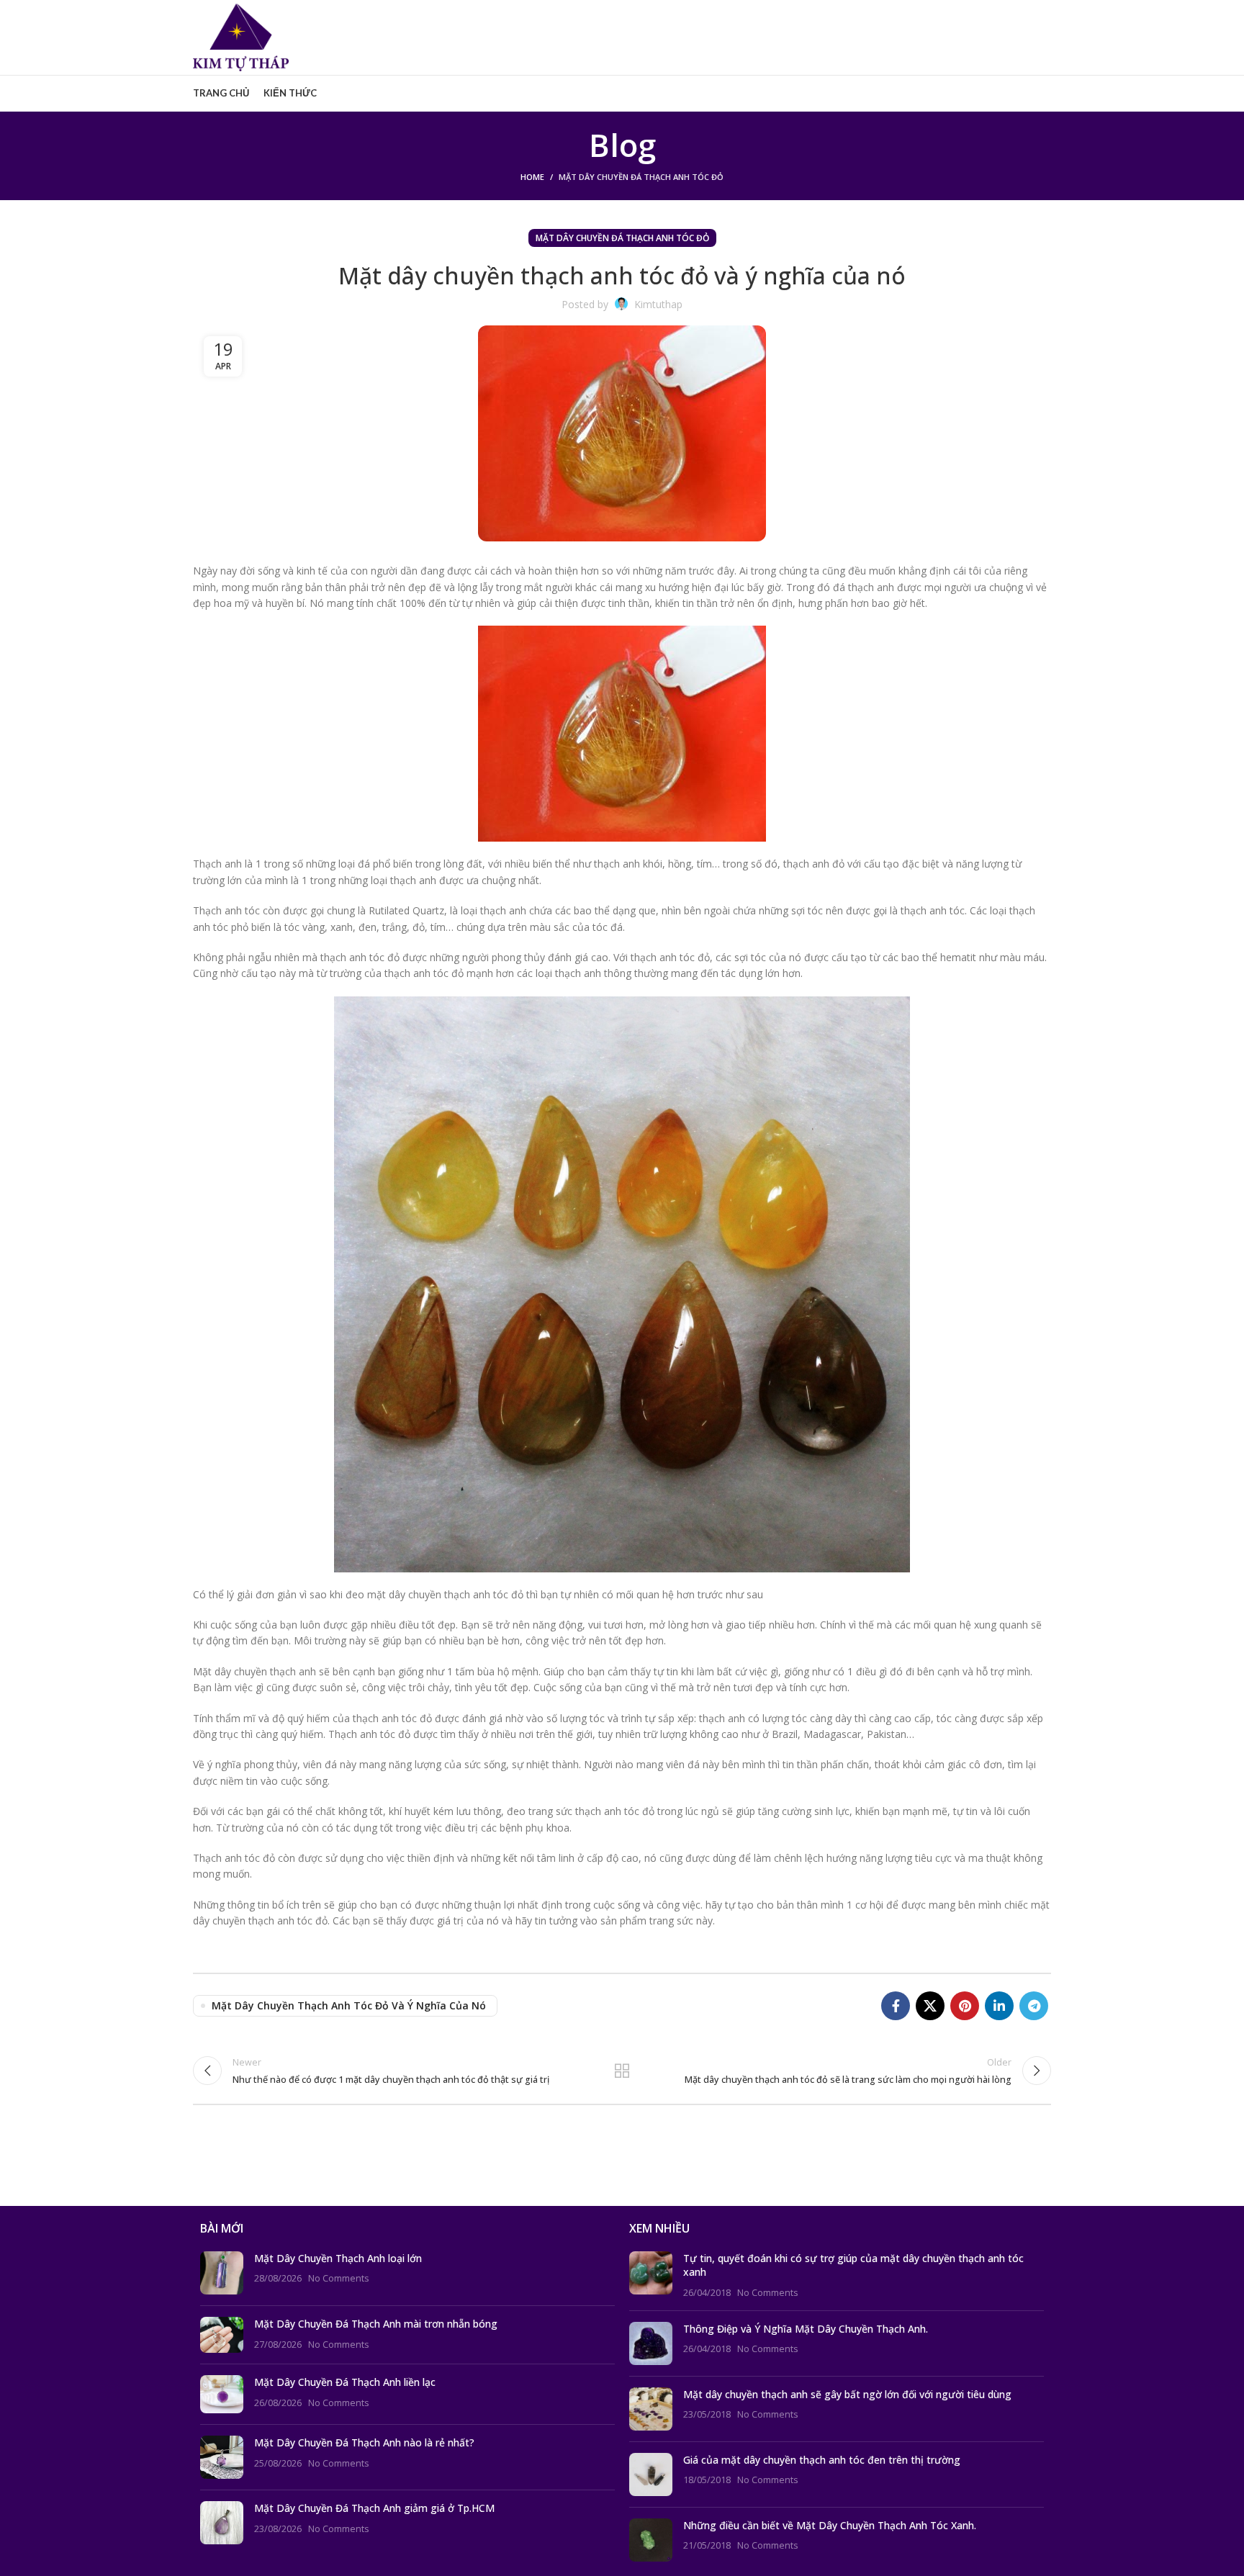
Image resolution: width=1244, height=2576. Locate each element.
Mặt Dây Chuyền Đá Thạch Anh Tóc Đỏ (641, 177)
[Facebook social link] (896, 2006)
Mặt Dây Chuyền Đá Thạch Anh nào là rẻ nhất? (364, 2442)
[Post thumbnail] (222, 2273)
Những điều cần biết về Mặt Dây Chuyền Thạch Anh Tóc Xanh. (830, 2525)
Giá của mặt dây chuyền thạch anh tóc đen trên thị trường (822, 2460)
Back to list (622, 2071)
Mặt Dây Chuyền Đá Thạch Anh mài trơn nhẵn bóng (376, 2324)
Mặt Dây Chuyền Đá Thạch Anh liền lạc (345, 2382)
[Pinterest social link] (965, 2006)
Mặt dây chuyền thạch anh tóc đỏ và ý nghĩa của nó (349, 2005)
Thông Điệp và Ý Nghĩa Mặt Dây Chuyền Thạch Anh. (806, 2329)
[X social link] (930, 2006)
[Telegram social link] (1034, 2006)
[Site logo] (241, 36)
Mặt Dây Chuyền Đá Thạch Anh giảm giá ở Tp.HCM (374, 2508)
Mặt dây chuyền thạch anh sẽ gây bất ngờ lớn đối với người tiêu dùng (847, 2394)
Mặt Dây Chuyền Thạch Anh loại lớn (338, 2258)
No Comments (339, 2278)
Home (532, 177)
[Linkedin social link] (999, 2006)
